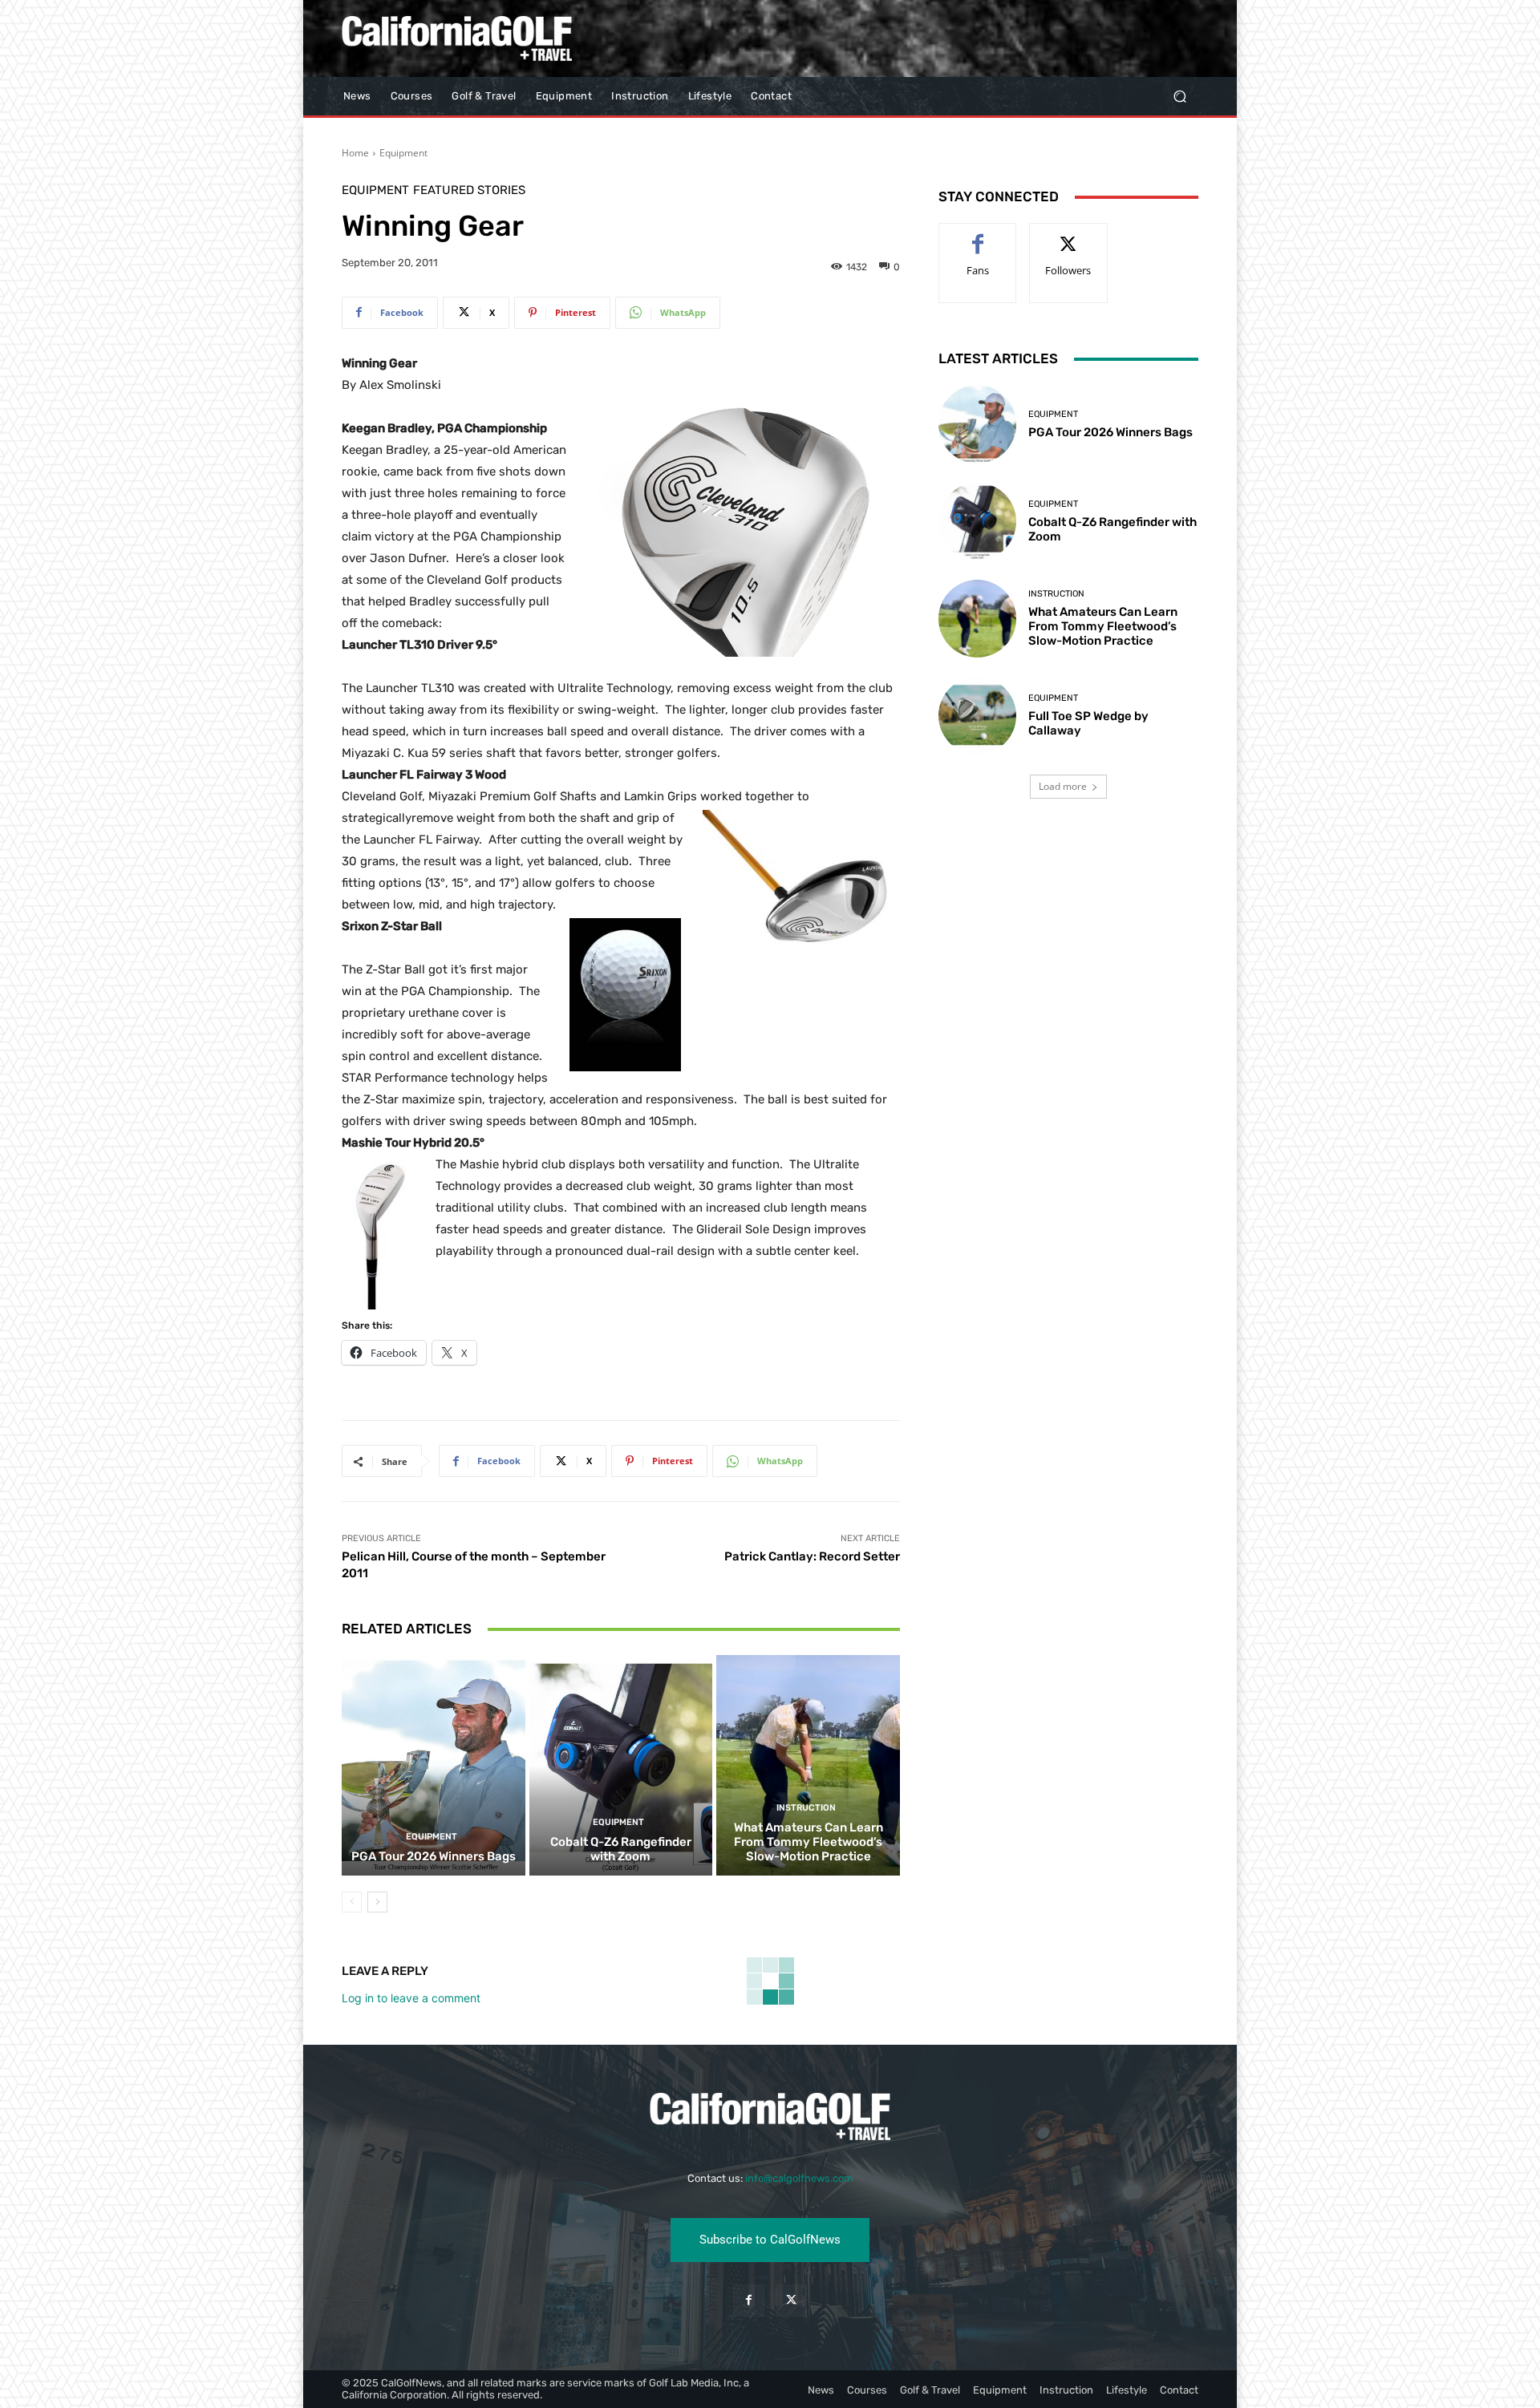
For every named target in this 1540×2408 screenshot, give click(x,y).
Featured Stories (469, 190)
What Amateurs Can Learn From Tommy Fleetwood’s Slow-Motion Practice (808, 1842)
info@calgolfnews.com (799, 2178)
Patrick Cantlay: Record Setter (812, 1556)
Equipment (403, 153)
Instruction (806, 1808)
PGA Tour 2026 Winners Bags (434, 1856)
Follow (1069, 235)
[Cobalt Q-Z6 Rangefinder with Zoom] (621, 1765)
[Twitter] (791, 2300)
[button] (1179, 97)
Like (978, 235)
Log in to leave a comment (411, 1998)
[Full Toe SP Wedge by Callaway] (977, 716)
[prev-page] (352, 1902)
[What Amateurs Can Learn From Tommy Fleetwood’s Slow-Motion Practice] (808, 1765)
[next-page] (377, 1902)
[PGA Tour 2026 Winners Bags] (434, 1765)
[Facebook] (749, 2300)
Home (355, 153)
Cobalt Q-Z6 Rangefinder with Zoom (621, 1849)
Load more (1063, 786)
